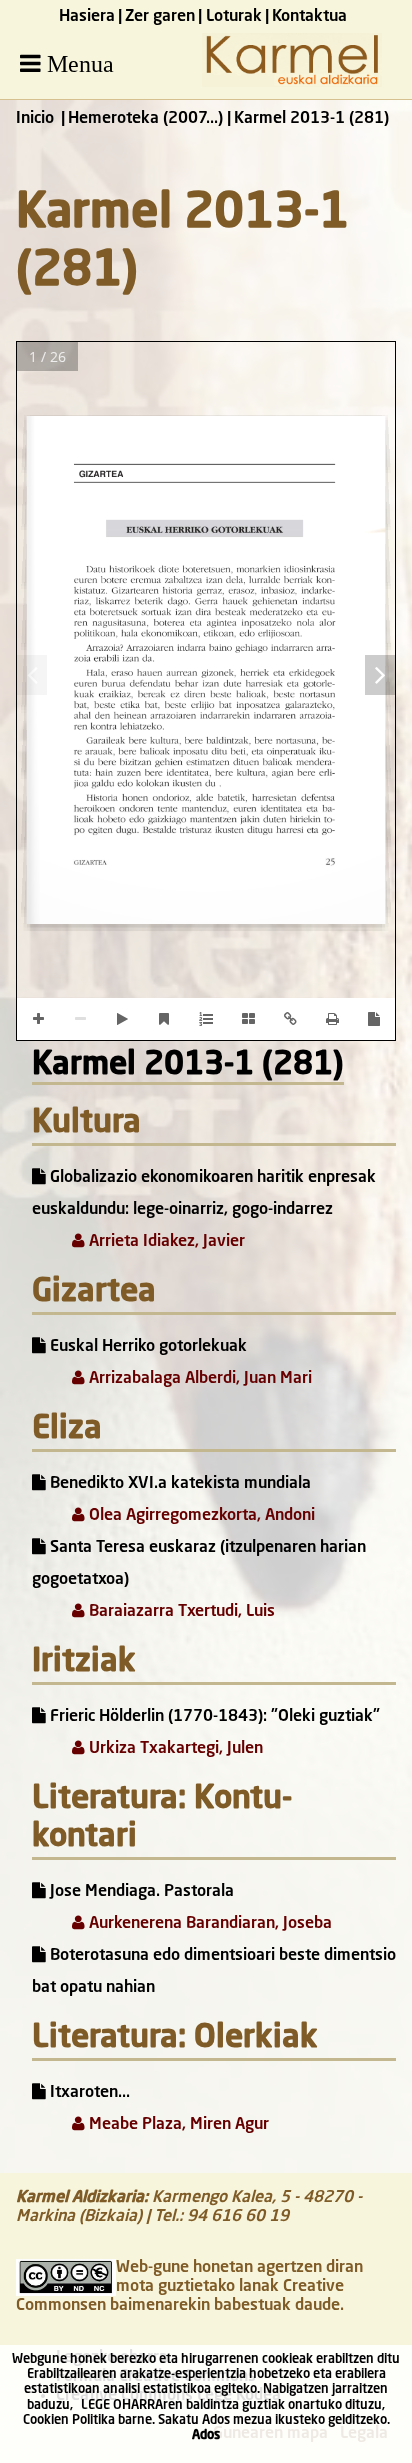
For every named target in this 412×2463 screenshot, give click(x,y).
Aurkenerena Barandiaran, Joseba (208, 1924)
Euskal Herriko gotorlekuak (146, 1347)
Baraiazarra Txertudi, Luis (180, 1612)
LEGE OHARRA (122, 2405)
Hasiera (87, 17)
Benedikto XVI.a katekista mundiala (178, 1484)
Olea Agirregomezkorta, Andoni (200, 1516)
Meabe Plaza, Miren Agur (177, 2125)
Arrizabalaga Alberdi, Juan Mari (198, 1379)
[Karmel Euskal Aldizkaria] (292, 83)
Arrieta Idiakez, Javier (165, 1242)
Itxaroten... (88, 2093)
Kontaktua (309, 17)
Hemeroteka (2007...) (145, 119)
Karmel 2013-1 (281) (188, 1066)
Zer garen (160, 17)
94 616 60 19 (238, 2217)
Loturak (234, 17)
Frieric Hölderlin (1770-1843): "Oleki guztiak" (213, 1717)
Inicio (35, 119)
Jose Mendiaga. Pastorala (140, 1892)
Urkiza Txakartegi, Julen (174, 1749)
